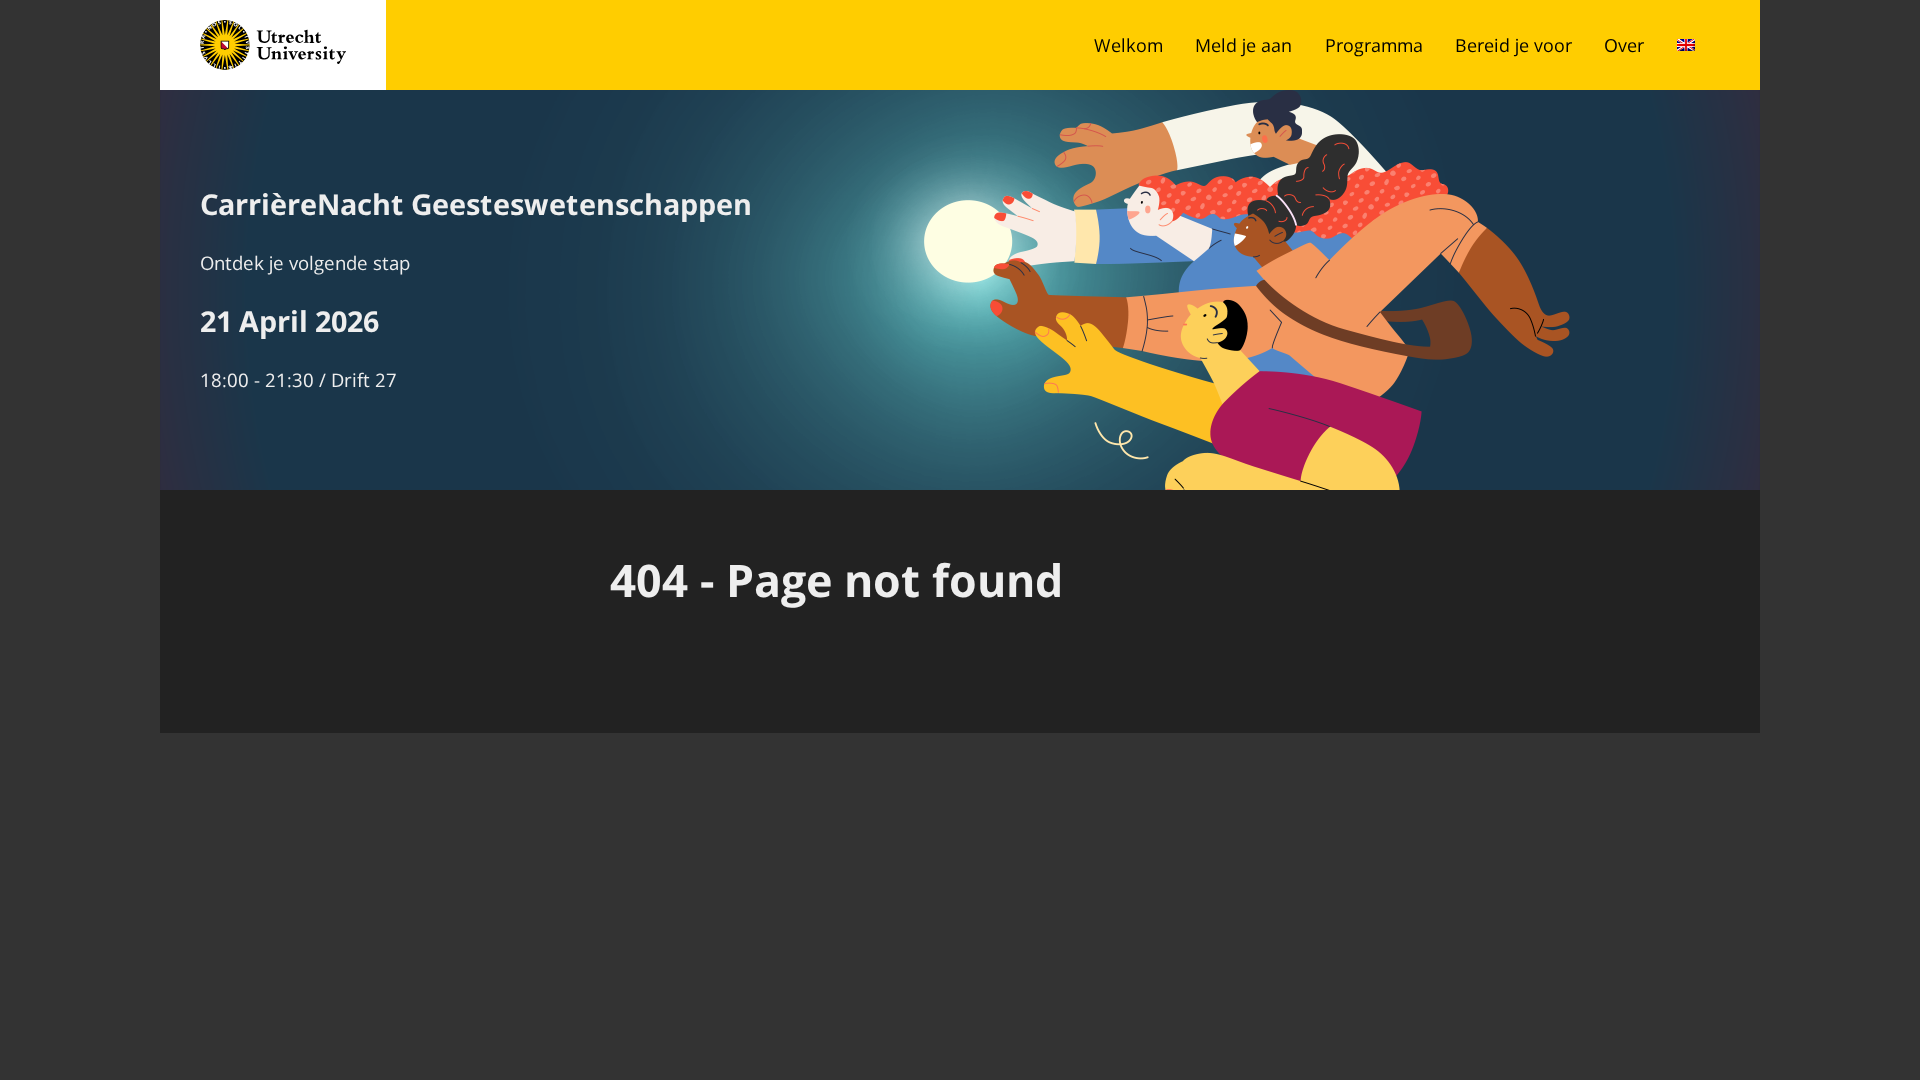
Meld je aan (1243, 45)
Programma (1374, 45)
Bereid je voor (1513, 45)
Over (1624, 45)
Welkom (1128, 45)
